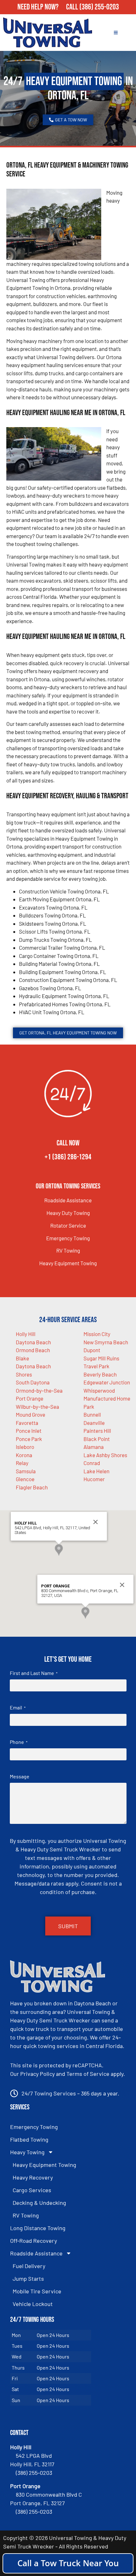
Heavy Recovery (33, 2177)
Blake (22, 1358)
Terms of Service (88, 2074)
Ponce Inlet (29, 1431)
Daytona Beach (33, 1342)
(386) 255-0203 (99, 7)
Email (18, 1707)
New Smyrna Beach (106, 1342)
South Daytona (33, 1382)
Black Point (97, 1439)
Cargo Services (32, 2190)
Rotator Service (68, 1225)
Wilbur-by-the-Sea (37, 1407)
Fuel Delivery (29, 2266)
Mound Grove (31, 1414)
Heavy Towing (27, 2152)
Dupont (92, 1350)
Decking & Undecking (39, 2203)
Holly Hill (26, 1334)
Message (20, 1776)
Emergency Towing (68, 1238)
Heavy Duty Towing (68, 1213)
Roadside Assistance (68, 1200)
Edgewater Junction (107, 1382)
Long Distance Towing (38, 2228)
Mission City (97, 1334)
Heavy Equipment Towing (68, 1263)
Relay (22, 1463)
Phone (19, 1742)
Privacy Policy (37, 2074)
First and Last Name (34, 1673)
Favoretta (27, 1423)
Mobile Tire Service (37, 2291)
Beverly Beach (100, 1374)
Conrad (92, 1463)
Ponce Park (29, 1439)
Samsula (26, 1471)
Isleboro (25, 1447)
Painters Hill (97, 1431)
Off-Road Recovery (34, 2241)
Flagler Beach (32, 1487)
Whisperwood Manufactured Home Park (107, 1398)
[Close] (96, 1522)
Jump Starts (28, 2279)
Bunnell (92, 1414)
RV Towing (68, 1250)
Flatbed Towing (29, 2139)
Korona (24, 1455)
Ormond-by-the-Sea (39, 1390)
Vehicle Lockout (33, 2304)
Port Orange (30, 1398)
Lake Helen (96, 1471)
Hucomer (94, 1479)
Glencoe (25, 1479)
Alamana (94, 1447)
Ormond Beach (33, 1350)
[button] (59, 1550)
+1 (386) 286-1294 (68, 1157)
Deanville (94, 1423)
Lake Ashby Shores (105, 1455)
